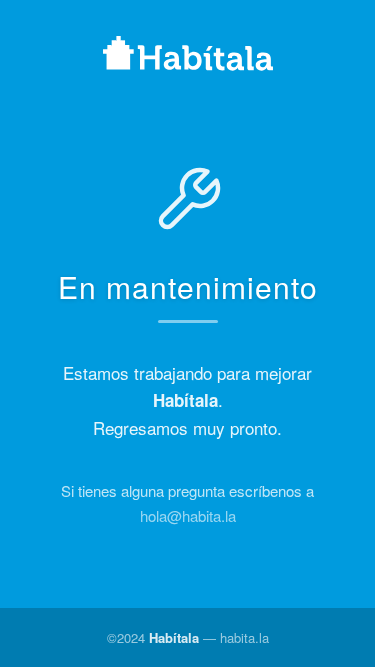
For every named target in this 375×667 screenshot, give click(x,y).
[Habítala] (188, 56)
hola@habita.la (188, 515)
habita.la (244, 637)
